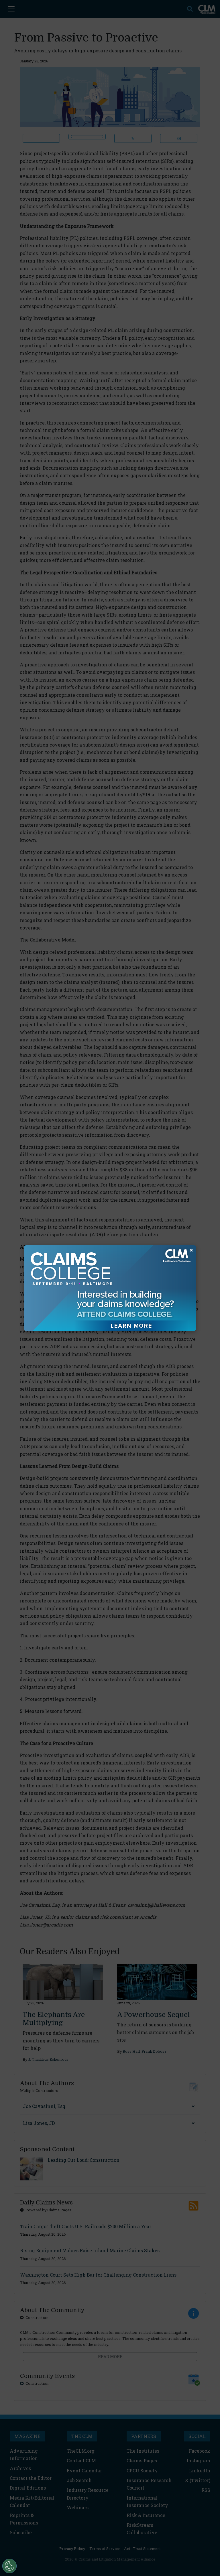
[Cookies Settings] (9, 2566)
